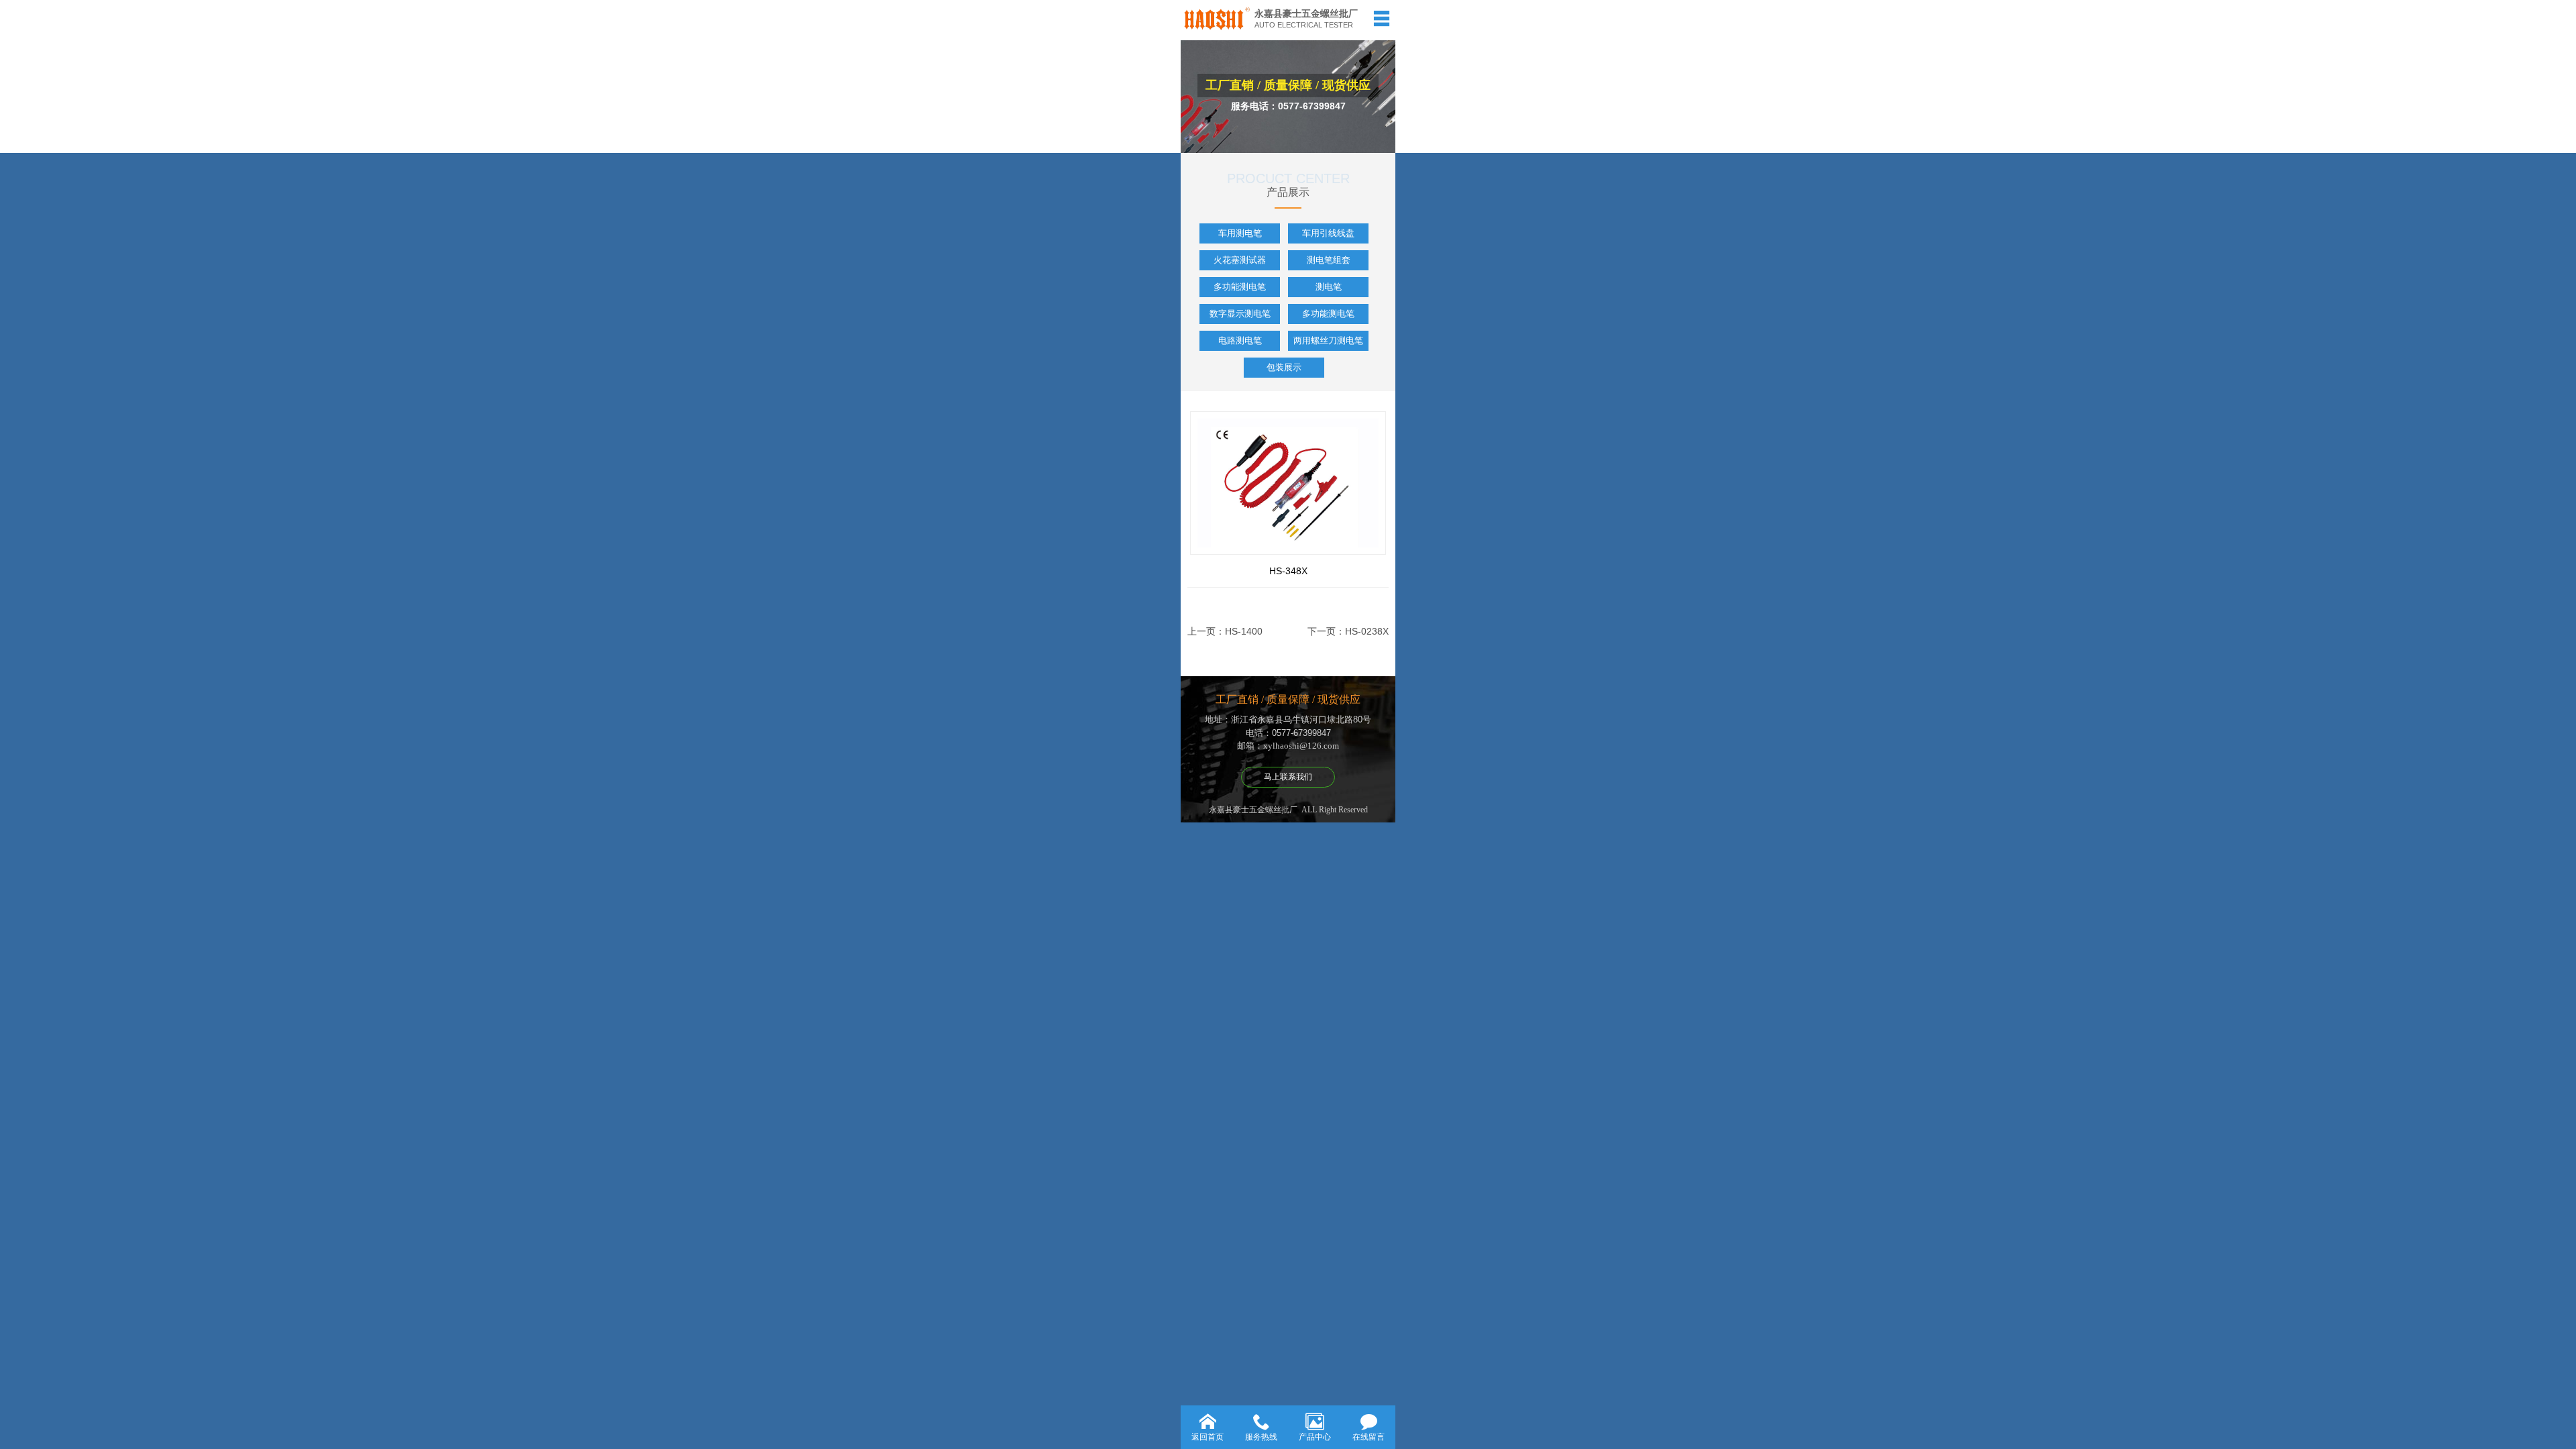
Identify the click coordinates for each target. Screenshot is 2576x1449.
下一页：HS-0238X (1348, 631)
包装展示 (1284, 367)
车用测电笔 (1240, 233)
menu (1381, 18)
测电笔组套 (1329, 260)
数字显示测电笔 (1240, 314)
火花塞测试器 (1240, 260)
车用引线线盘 (1328, 233)
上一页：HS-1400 (1225, 631)
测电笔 (1329, 287)
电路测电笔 (1240, 340)
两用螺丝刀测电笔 (1328, 340)
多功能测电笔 (1240, 287)
